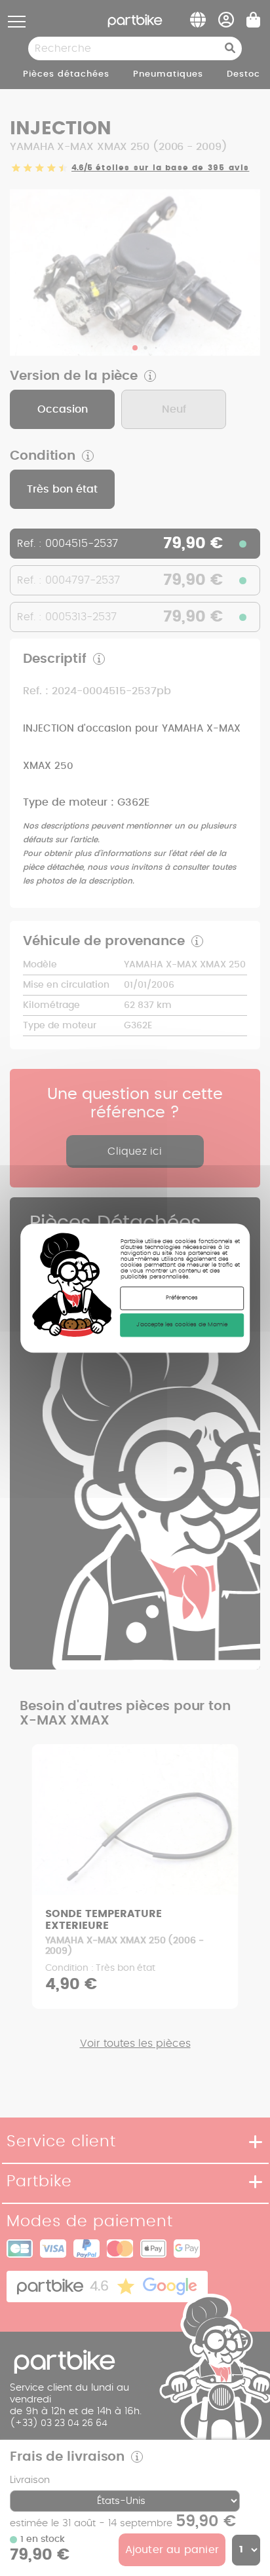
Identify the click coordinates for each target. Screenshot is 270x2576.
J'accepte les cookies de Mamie (182, 1325)
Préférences (182, 1298)
